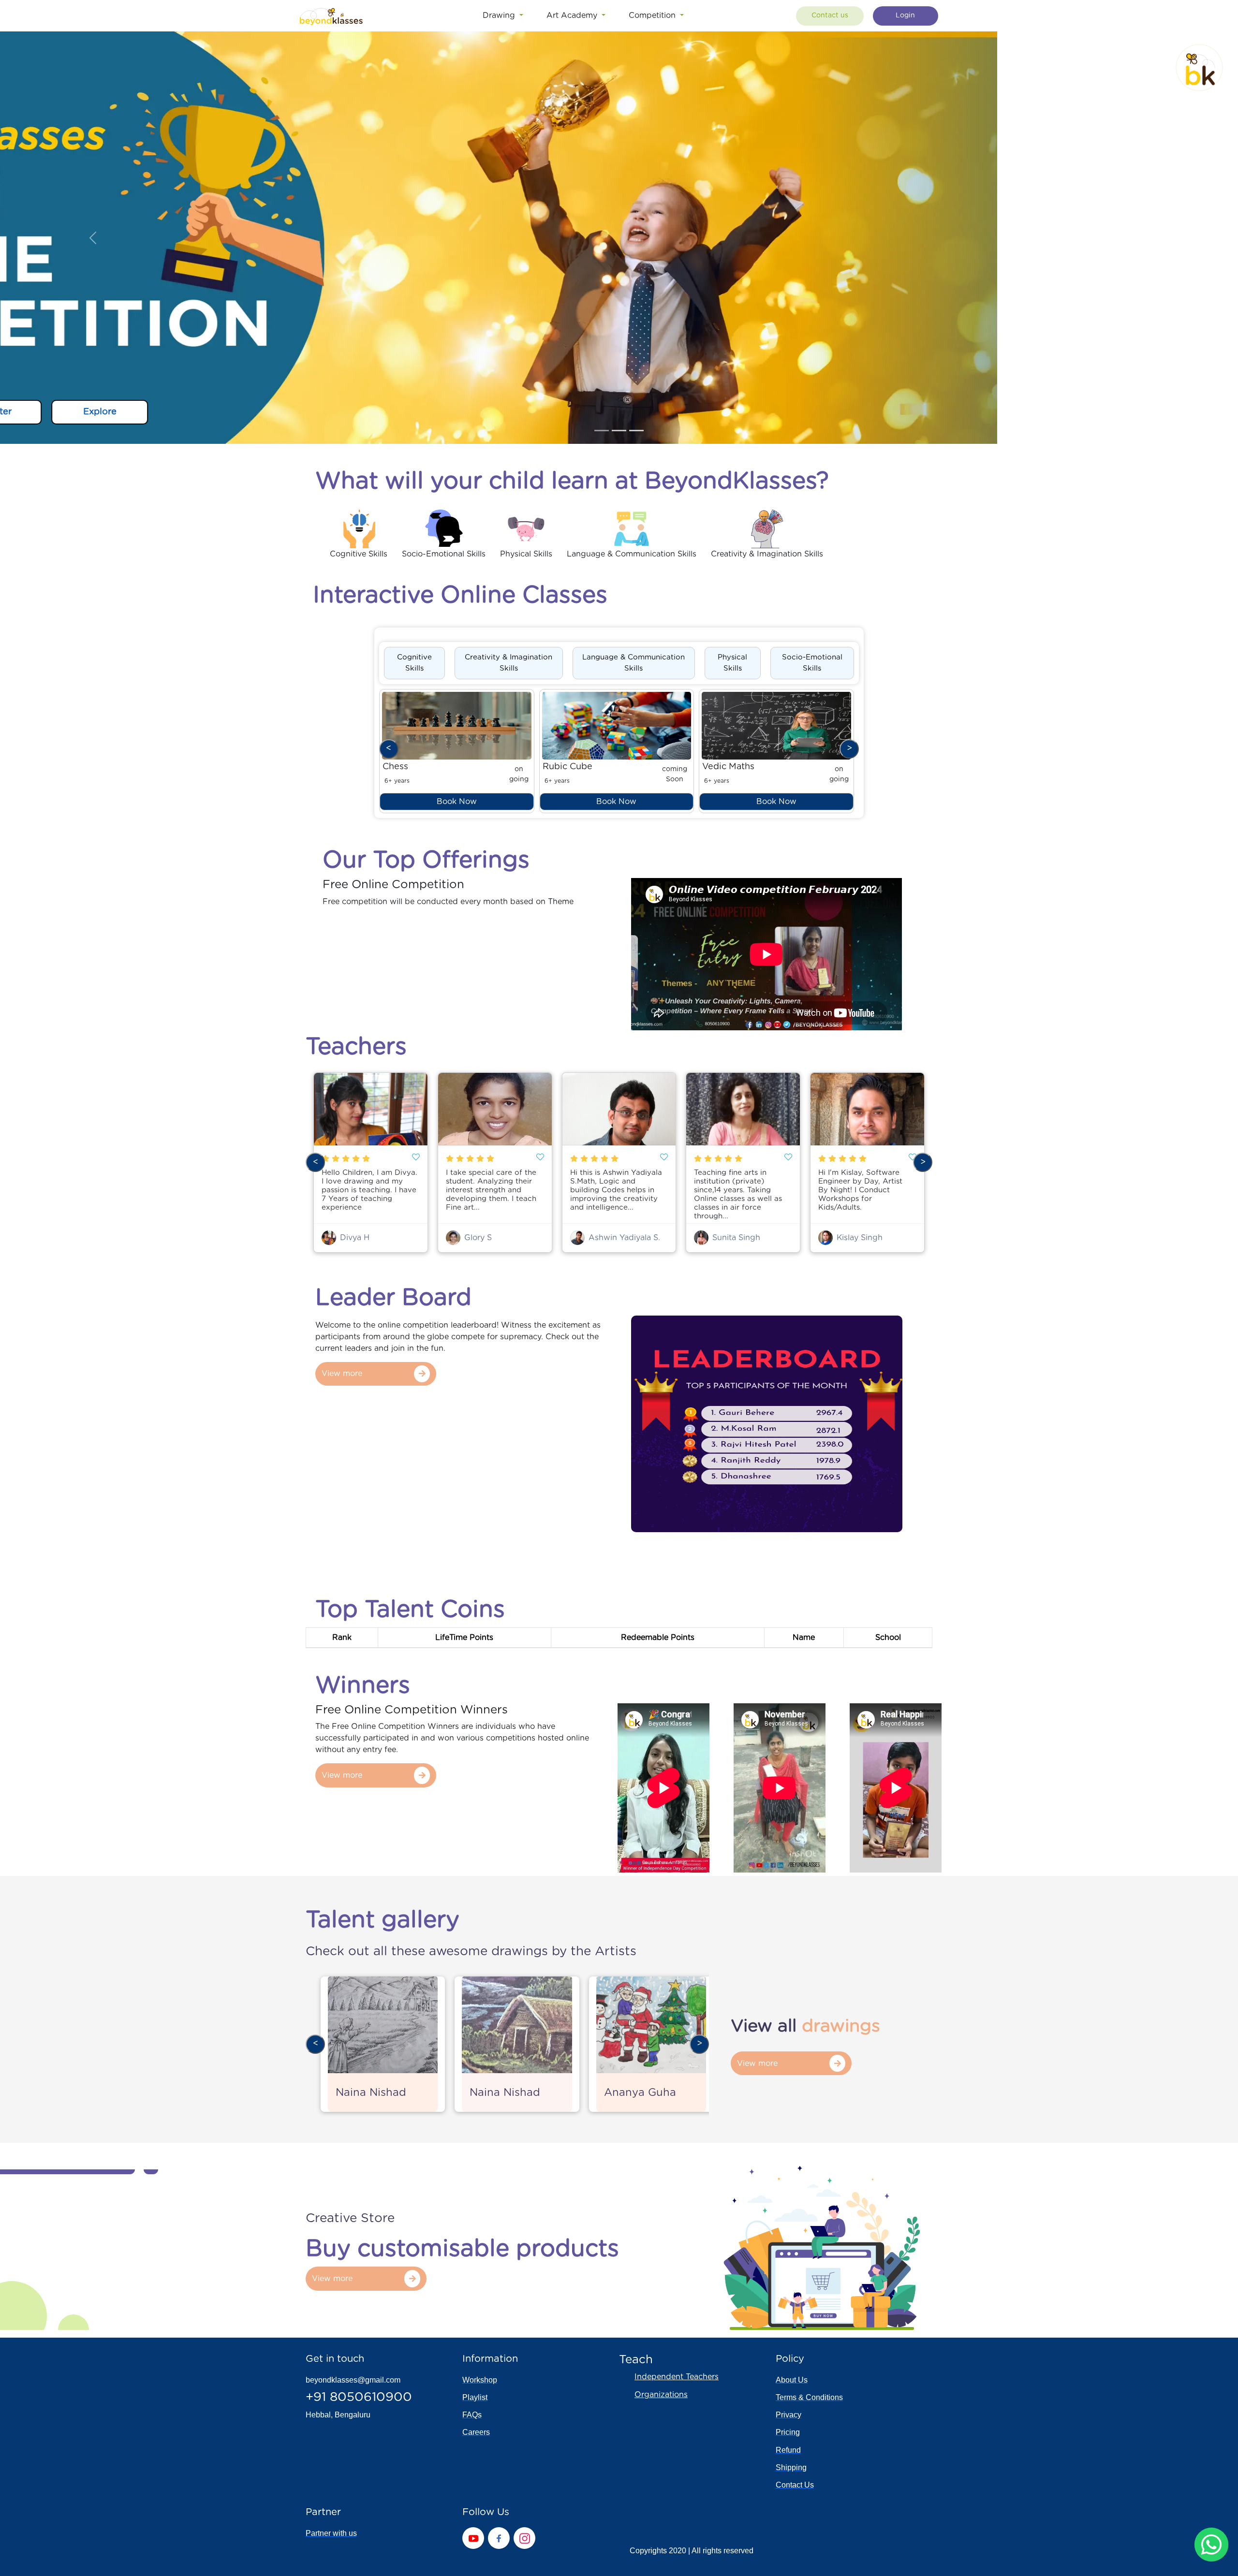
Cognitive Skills (414, 663)
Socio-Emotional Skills (812, 663)
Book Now (457, 802)
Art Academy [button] (573, 15)
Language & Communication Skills (634, 663)
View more (342, 1374)
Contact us (830, 15)
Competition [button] (653, 15)
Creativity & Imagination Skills (508, 663)
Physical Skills (732, 663)
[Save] (416, 1158)
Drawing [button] (500, 15)
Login (905, 15)
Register (234, 412)
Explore (341, 412)
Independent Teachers (677, 2377)
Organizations (661, 2395)
